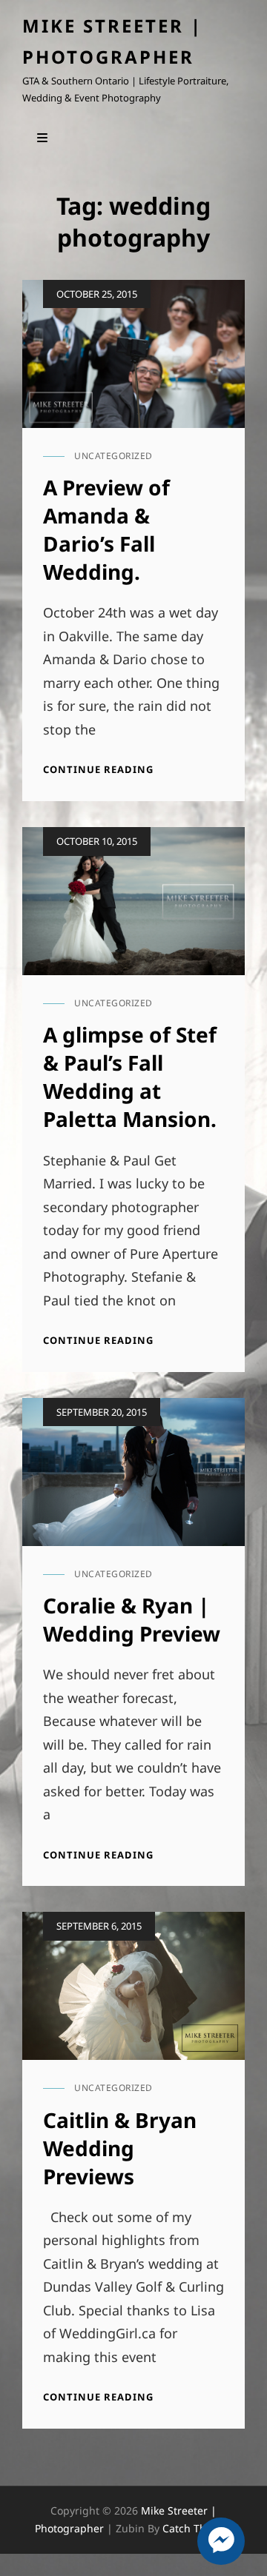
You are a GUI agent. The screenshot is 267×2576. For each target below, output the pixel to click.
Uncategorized (113, 456)
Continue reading (98, 770)
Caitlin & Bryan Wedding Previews (120, 2148)
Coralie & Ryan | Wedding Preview (132, 1619)
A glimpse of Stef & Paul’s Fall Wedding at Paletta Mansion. (130, 1077)
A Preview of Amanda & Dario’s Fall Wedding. (106, 529)
